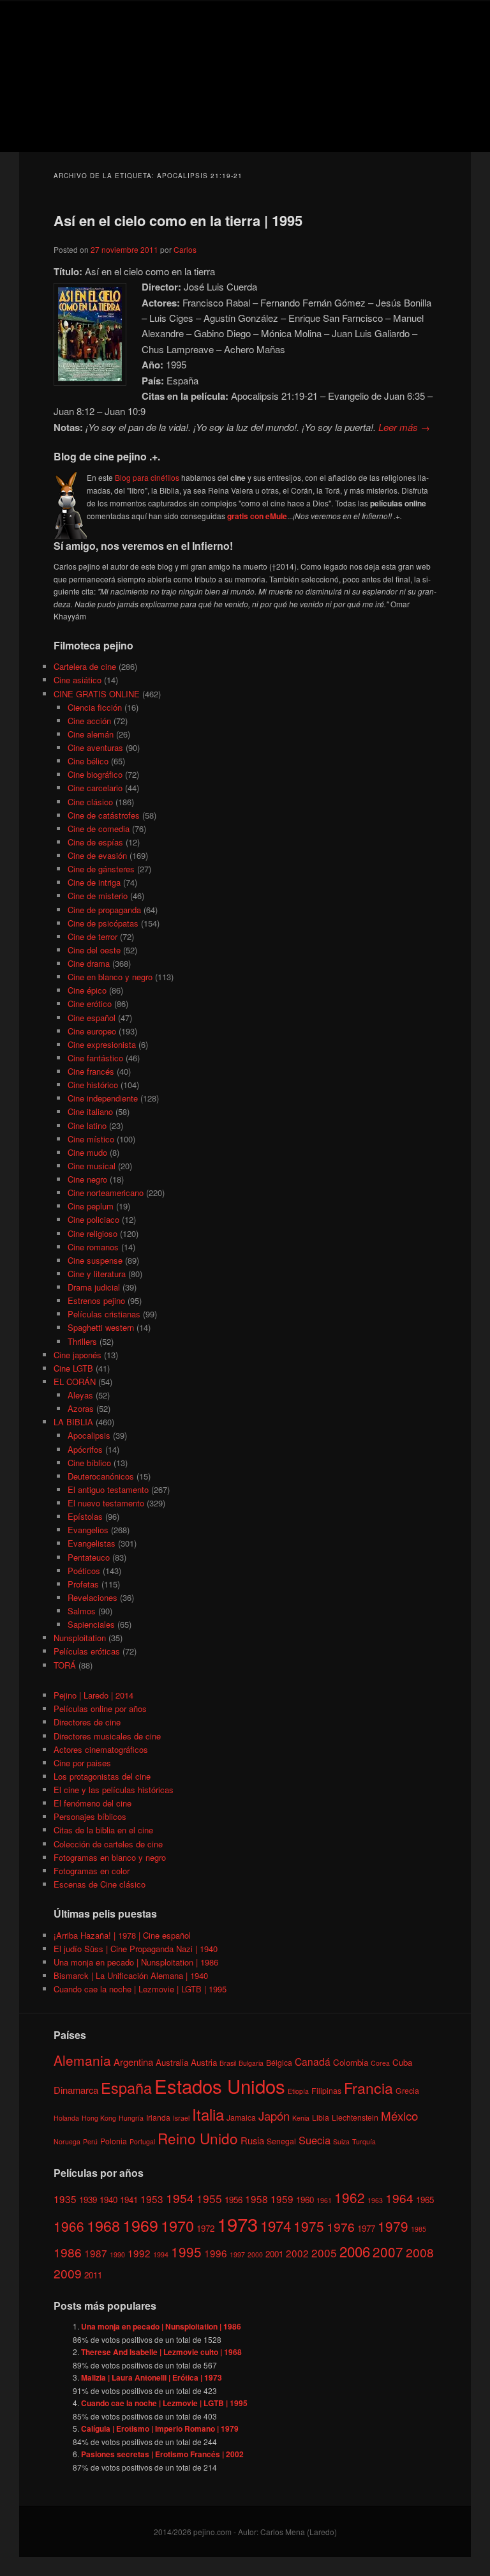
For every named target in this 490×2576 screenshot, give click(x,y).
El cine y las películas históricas (114, 1790)
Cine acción (89, 721)
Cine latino (87, 1125)
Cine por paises (82, 1763)
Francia (368, 2088)
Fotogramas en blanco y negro (110, 1857)
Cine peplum (91, 1206)
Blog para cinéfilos (147, 477)
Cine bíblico (89, 1463)
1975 (309, 2226)
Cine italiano (90, 1111)
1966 (69, 2226)
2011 (93, 2275)
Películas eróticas (87, 1651)
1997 (237, 2254)
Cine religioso (93, 1233)
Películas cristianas (104, 1314)
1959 (282, 2199)
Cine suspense (95, 1260)
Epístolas (85, 1516)
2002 (297, 2253)
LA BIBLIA (73, 1422)
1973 (237, 2224)
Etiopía (298, 2091)
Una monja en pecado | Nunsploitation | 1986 (136, 1962)
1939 (88, 2200)
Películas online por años (100, 1708)
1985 (419, 2229)
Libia (321, 2117)
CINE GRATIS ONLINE (97, 694)
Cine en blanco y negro (110, 977)
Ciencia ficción (95, 707)
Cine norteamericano (106, 1193)
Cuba (402, 2062)
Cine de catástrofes (104, 815)
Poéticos (84, 1571)
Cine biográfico (95, 774)
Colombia (351, 2062)
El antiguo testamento (108, 1489)
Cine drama (89, 963)
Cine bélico (88, 761)
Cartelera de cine (85, 666)
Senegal (281, 2141)
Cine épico (87, 990)
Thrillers (82, 1341)
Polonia (114, 2141)
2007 (388, 2252)
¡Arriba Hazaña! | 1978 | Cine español (122, 1935)
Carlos (185, 249)
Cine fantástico (95, 1058)
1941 (129, 2200)
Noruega (67, 2141)
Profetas (83, 1584)
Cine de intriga (94, 882)
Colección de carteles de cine (108, 1844)
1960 (305, 2200)
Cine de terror (93, 936)
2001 (274, 2254)
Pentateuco (89, 1557)
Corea (380, 2063)
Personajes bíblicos (90, 1816)
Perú (90, 2141)
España (126, 2087)
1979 (393, 2226)
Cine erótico (90, 1004)
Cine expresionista (102, 1044)
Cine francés (91, 1071)
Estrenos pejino (96, 1300)
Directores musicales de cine (107, 1736)
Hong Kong (99, 2118)
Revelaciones (93, 1597)
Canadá (313, 2061)
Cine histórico (93, 1085)
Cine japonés (78, 1355)
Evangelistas (92, 1543)
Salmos (82, 1611)
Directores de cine (87, 1722)
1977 (366, 2228)
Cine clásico (90, 802)
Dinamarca (76, 2090)
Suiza (341, 2141)
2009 (68, 2273)
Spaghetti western (101, 1327)
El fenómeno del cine (93, 1803)
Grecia (407, 2090)
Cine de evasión (97, 855)
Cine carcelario (95, 788)
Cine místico (91, 1139)
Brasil (228, 2063)
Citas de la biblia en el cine (103, 1830)
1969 (140, 2225)
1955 (209, 2198)
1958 (256, 2199)
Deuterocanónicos (101, 1476)
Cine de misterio (98, 896)
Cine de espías (95, 842)
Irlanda (158, 2117)
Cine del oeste (94, 950)
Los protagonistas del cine (102, 1776)
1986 (68, 2252)
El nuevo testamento (106, 1503)
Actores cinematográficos (101, 1749)
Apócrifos (85, 1449)
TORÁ (65, 1665)
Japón (274, 2116)
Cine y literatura (97, 1274)
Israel (181, 2118)
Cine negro (87, 1179)
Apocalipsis (89, 1435)
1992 (139, 2253)
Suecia (315, 2140)
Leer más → (404, 427)
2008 (420, 2252)
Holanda (66, 2118)
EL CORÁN (75, 1382)
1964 (399, 2198)
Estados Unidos (220, 2086)
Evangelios (88, 1530)
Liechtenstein (355, 2117)
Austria (204, 2062)
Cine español (92, 1018)
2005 (324, 2253)
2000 (255, 2254)
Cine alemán (91, 734)
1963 (375, 2200)
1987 (96, 2253)
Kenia (301, 2118)
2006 (355, 2251)
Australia (172, 2062)
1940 (108, 2200)
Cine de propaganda (104, 910)
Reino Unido (198, 2138)
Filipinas (326, 2090)
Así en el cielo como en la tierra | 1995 (178, 220)
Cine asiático (78, 680)
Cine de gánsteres (101, 869)
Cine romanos (93, 1247)
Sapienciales (91, 1624)
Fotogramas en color (92, 1871)
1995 (186, 2252)
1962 (350, 2197)
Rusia (252, 2140)
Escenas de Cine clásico (100, 1884)
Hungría (131, 2118)
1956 (234, 2200)
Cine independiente (103, 1098)
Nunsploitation (80, 1638)
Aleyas (80, 1395)
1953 (152, 2199)
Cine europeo (92, 1031)
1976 (341, 2226)
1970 (177, 2225)
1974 (276, 2225)
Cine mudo (87, 1152)
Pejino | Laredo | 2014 (93, 1695)
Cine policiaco (93, 1219)
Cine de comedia (99, 829)
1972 (205, 2228)
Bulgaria (251, 2063)
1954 (180, 2198)
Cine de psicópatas (103, 923)
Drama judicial (94, 1287)
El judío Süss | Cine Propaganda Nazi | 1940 (136, 1949)
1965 (425, 2200)
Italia (208, 2114)
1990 (117, 2254)
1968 (103, 2225)
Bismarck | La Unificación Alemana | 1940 (131, 1975)
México (399, 2115)
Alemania (82, 2060)
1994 (161, 2254)
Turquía (364, 2141)
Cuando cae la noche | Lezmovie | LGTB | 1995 (140, 1989)
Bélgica (279, 2062)
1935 (65, 2199)
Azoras (81, 1408)
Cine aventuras (95, 747)
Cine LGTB (73, 1368)
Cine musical (92, 1166)
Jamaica (241, 2117)
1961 (324, 2200)
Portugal (142, 2141)
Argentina (133, 2062)
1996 (216, 2253)
